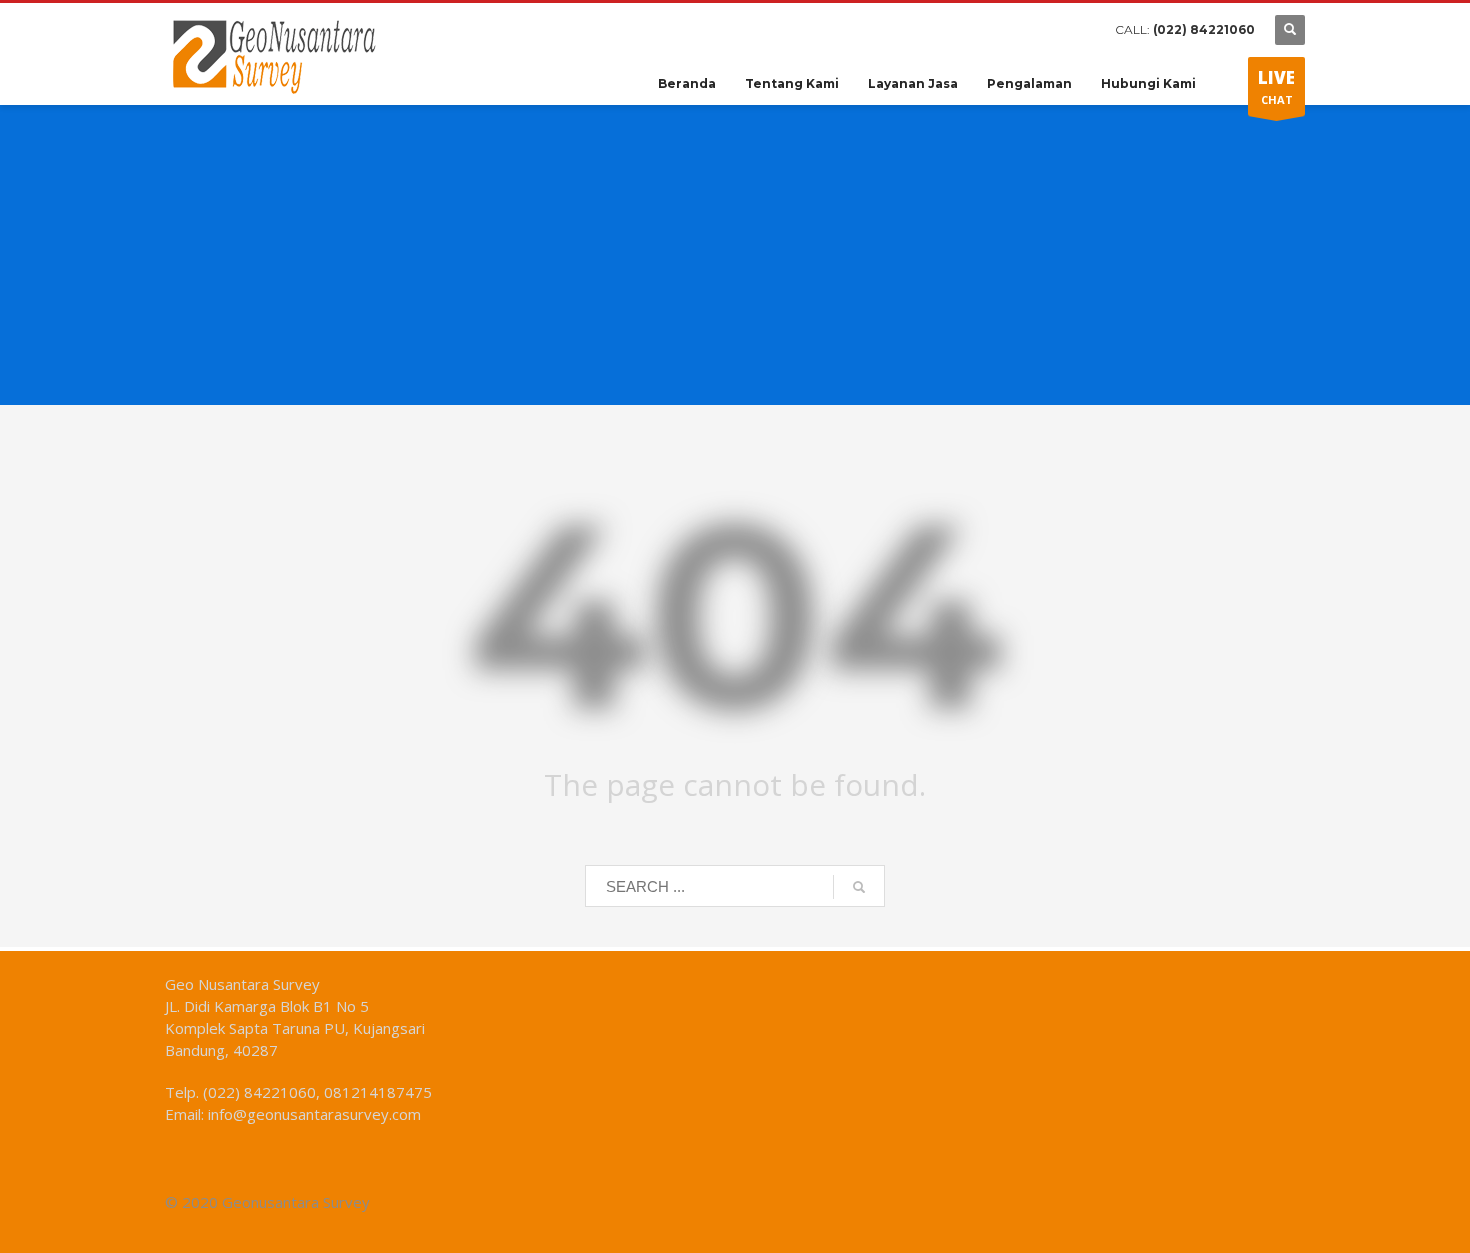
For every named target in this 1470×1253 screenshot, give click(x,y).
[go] (859, 887)
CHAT (1276, 86)
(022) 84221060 (1204, 29)
